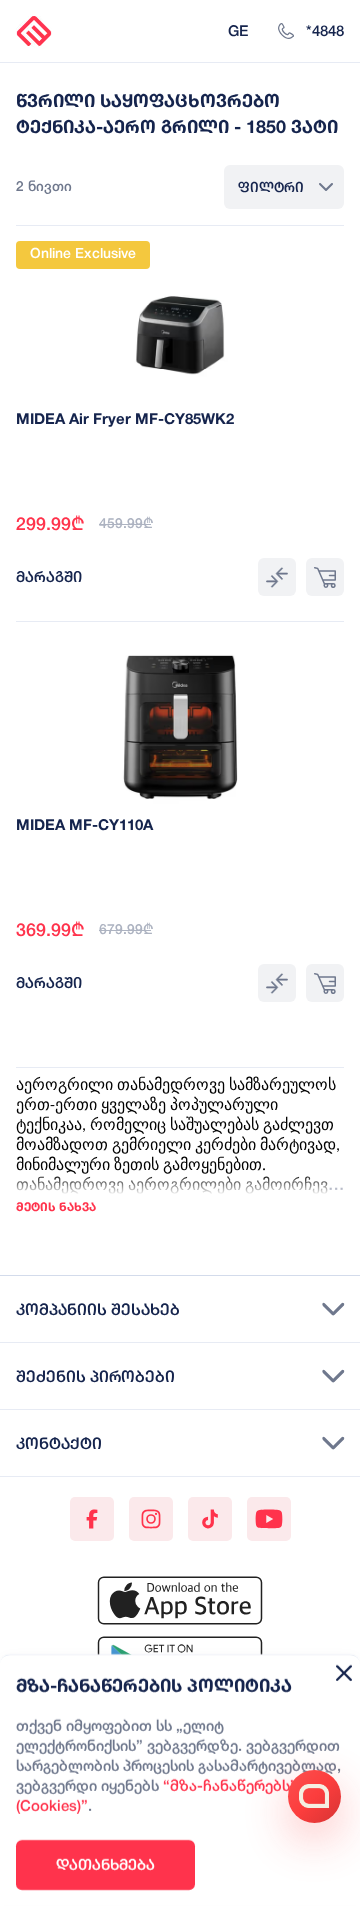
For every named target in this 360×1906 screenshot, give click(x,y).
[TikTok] (210, 1519)
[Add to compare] (277, 577)
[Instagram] (151, 1519)
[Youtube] (269, 1519)
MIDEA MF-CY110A (84, 826)
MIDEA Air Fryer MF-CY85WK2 (125, 420)
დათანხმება (105, 1864)
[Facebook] (92, 1519)
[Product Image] (180, 321)
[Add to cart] (325, 577)
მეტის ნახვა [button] (56, 1206)
